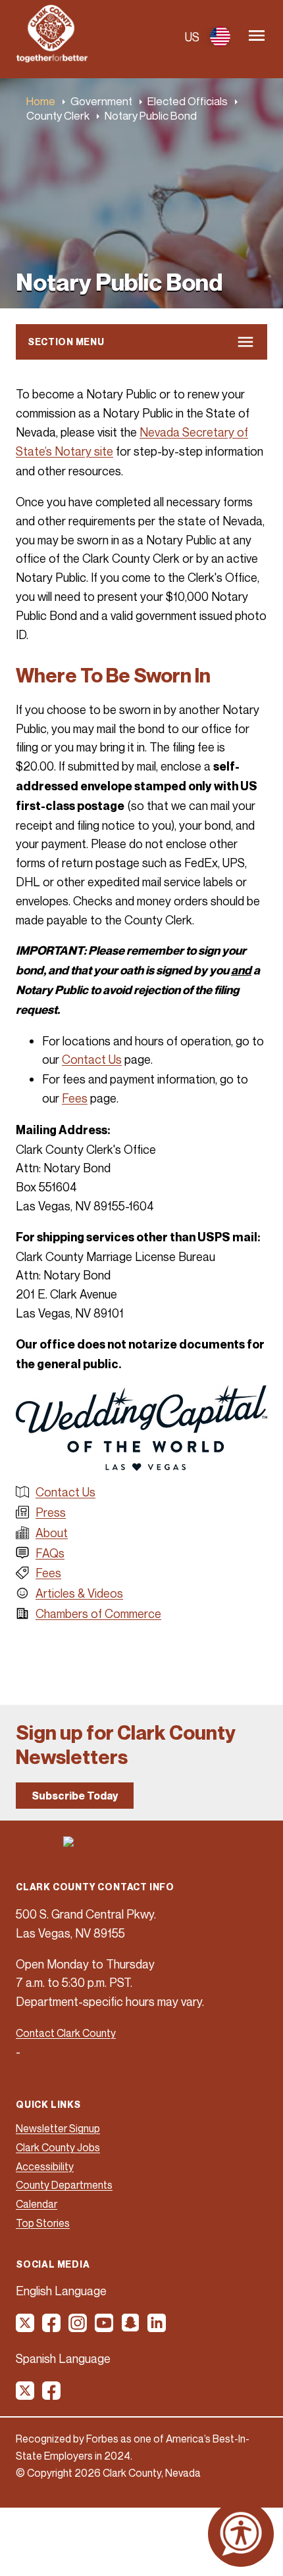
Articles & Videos (79, 1593)
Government (101, 101)
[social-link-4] (105, 2327)
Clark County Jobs (58, 2147)
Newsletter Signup (58, 2128)
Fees (75, 1098)
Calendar (37, 2204)
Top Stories (43, 2223)
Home (41, 101)
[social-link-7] (26, 2395)
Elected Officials (188, 101)
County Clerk (58, 115)
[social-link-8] (52, 2395)
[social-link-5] (131, 2327)
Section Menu (66, 342)
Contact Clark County (66, 2033)
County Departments (64, 2185)
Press (51, 1512)
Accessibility (45, 2166)
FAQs (50, 1553)
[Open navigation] (257, 36)
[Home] (52, 59)
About (52, 1533)
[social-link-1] (26, 2327)
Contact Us (92, 1059)
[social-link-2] (52, 2327)
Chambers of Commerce (98, 1613)
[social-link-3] (78, 2327)
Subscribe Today (75, 1796)
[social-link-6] (157, 2327)
